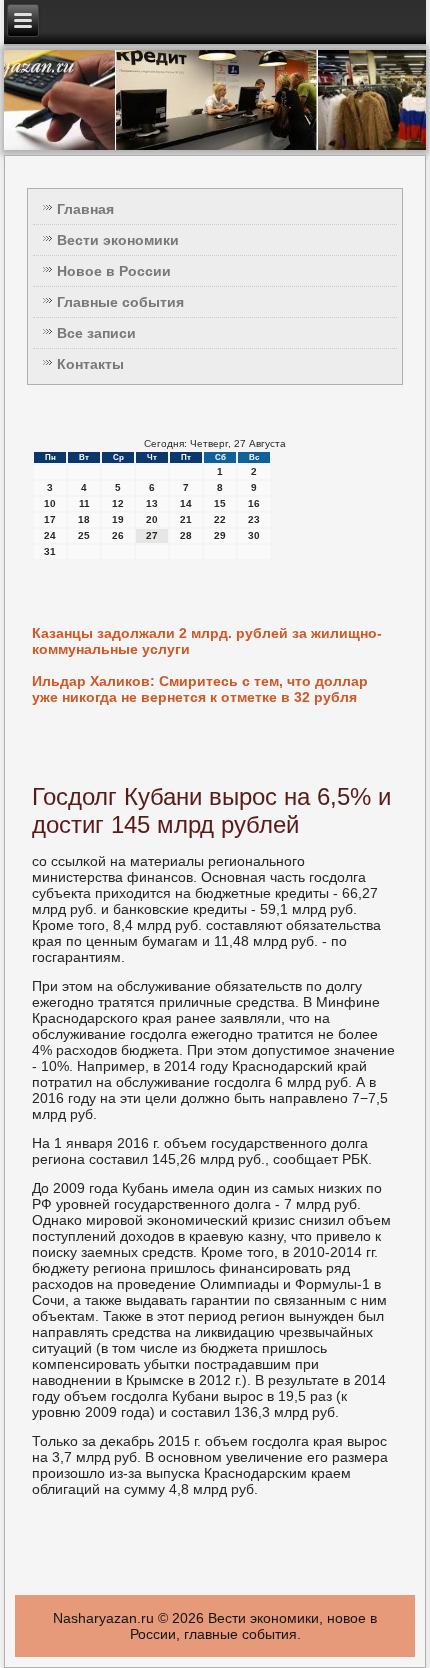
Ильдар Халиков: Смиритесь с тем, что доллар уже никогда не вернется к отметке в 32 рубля (200, 689)
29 (220, 535)
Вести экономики (118, 240)
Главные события (120, 302)
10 (50, 503)
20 (152, 519)
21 (186, 519)
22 (220, 519)
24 (50, 535)
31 (50, 551)
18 (84, 519)
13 (152, 503)
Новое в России (114, 271)
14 (186, 503)
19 (118, 519)
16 (254, 503)
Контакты (90, 364)
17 (50, 519)
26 (118, 535)
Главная (85, 209)
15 (220, 503)
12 (118, 503)
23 (254, 519)
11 (84, 503)
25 (84, 535)
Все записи (96, 333)
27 (152, 535)
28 (186, 535)
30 (254, 535)
